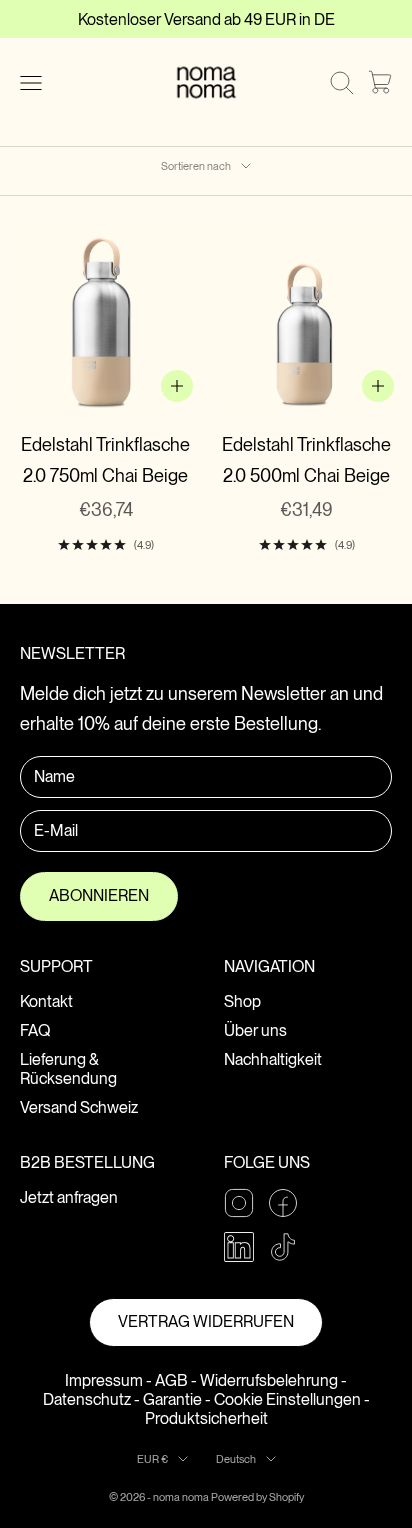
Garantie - (177, 1399)
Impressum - (108, 1380)
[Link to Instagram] (239, 1203)
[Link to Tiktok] (283, 1247)
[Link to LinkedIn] (239, 1247)
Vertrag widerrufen (206, 1321)
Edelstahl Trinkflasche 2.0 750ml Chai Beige (105, 460)
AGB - (176, 1380)
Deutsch (236, 1459)
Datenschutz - (91, 1399)
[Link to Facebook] (283, 1203)
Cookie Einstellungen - (292, 1399)
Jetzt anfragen (69, 1197)
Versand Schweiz (79, 1107)
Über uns (255, 1030)
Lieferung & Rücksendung (68, 1069)
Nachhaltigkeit (273, 1059)
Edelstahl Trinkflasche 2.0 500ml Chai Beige (306, 460)
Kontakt (46, 1001)
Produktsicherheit (206, 1418)
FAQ (35, 1030)
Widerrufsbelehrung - (273, 1380)
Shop (242, 1001)
